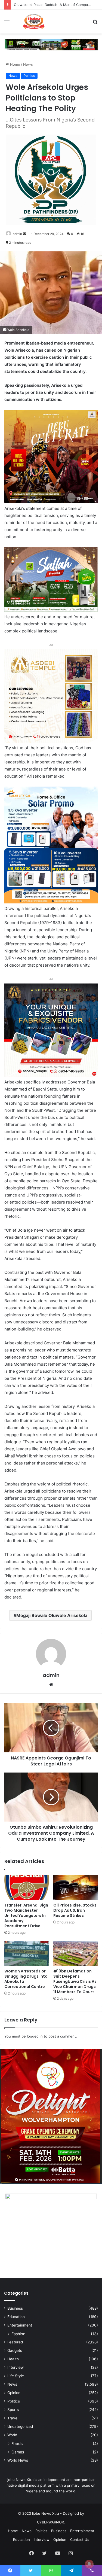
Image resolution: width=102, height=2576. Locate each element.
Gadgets (15, 2350)
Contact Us (80, 2540)
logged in (35, 2036)
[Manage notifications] (89, 2564)
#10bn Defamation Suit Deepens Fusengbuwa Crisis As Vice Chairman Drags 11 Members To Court (75, 1981)
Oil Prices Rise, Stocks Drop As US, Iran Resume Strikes (75, 1910)
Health (13, 2359)
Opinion (14, 2393)
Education (16, 2317)
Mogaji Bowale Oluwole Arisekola (52, 1615)
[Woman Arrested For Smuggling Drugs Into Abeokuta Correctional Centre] (27, 1953)
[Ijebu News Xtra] (33, 22)
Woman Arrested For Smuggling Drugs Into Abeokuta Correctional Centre (26, 1979)
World (12, 2435)
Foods (17, 2443)
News (28, 64)
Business (15, 2308)
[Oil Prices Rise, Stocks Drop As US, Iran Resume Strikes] (76, 1887)
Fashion (18, 2334)
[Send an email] (24, 234)
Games (18, 2452)
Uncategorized (20, 2426)
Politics (29, 76)
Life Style (16, 2376)
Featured (15, 2342)
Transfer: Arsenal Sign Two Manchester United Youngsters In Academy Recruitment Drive (26, 1916)
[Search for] (95, 24)
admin (17, 234)
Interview (16, 2367)
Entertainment (20, 2325)
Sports (13, 2410)
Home (15, 64)
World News (18, 2460)
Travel (13, 2418)
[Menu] (7, 24)
